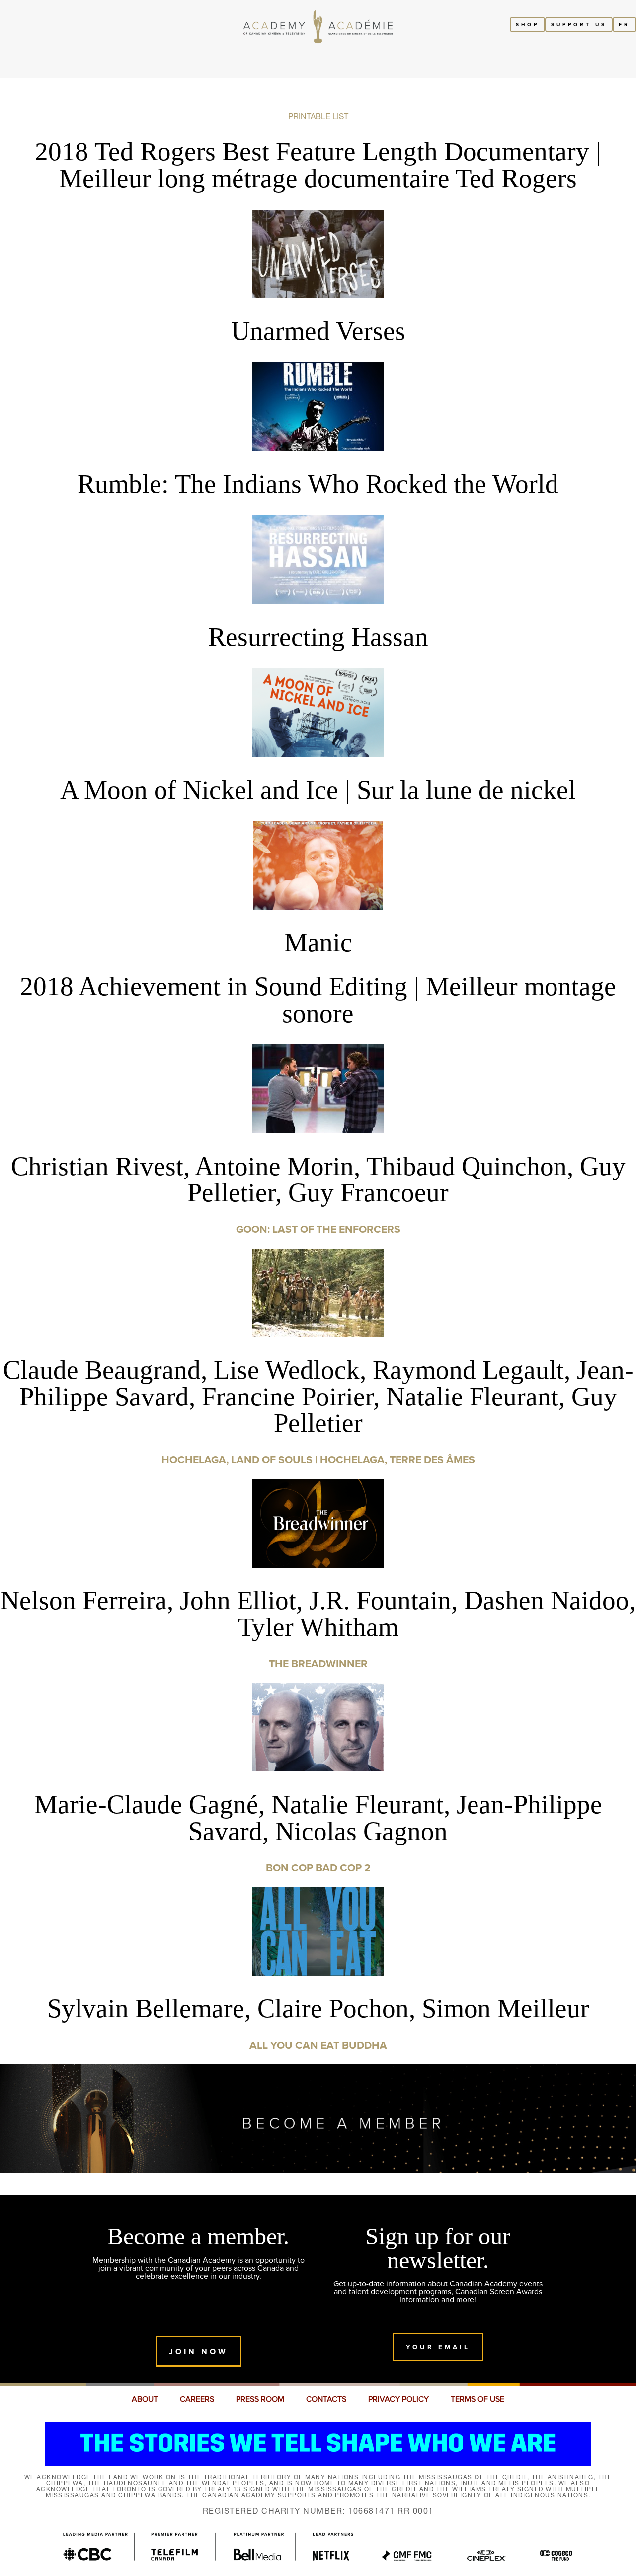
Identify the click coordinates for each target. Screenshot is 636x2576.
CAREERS (197, 2399)
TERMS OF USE (477, 2399)
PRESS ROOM (260, 2399)
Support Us (579, 25)
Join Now (199, 2351)
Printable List (318, 116)
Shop (527, 25)
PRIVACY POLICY (398, 2399)
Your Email (438, 2347)
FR (624, 25)
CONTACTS (326, 2399)
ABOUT (145, 2399)
